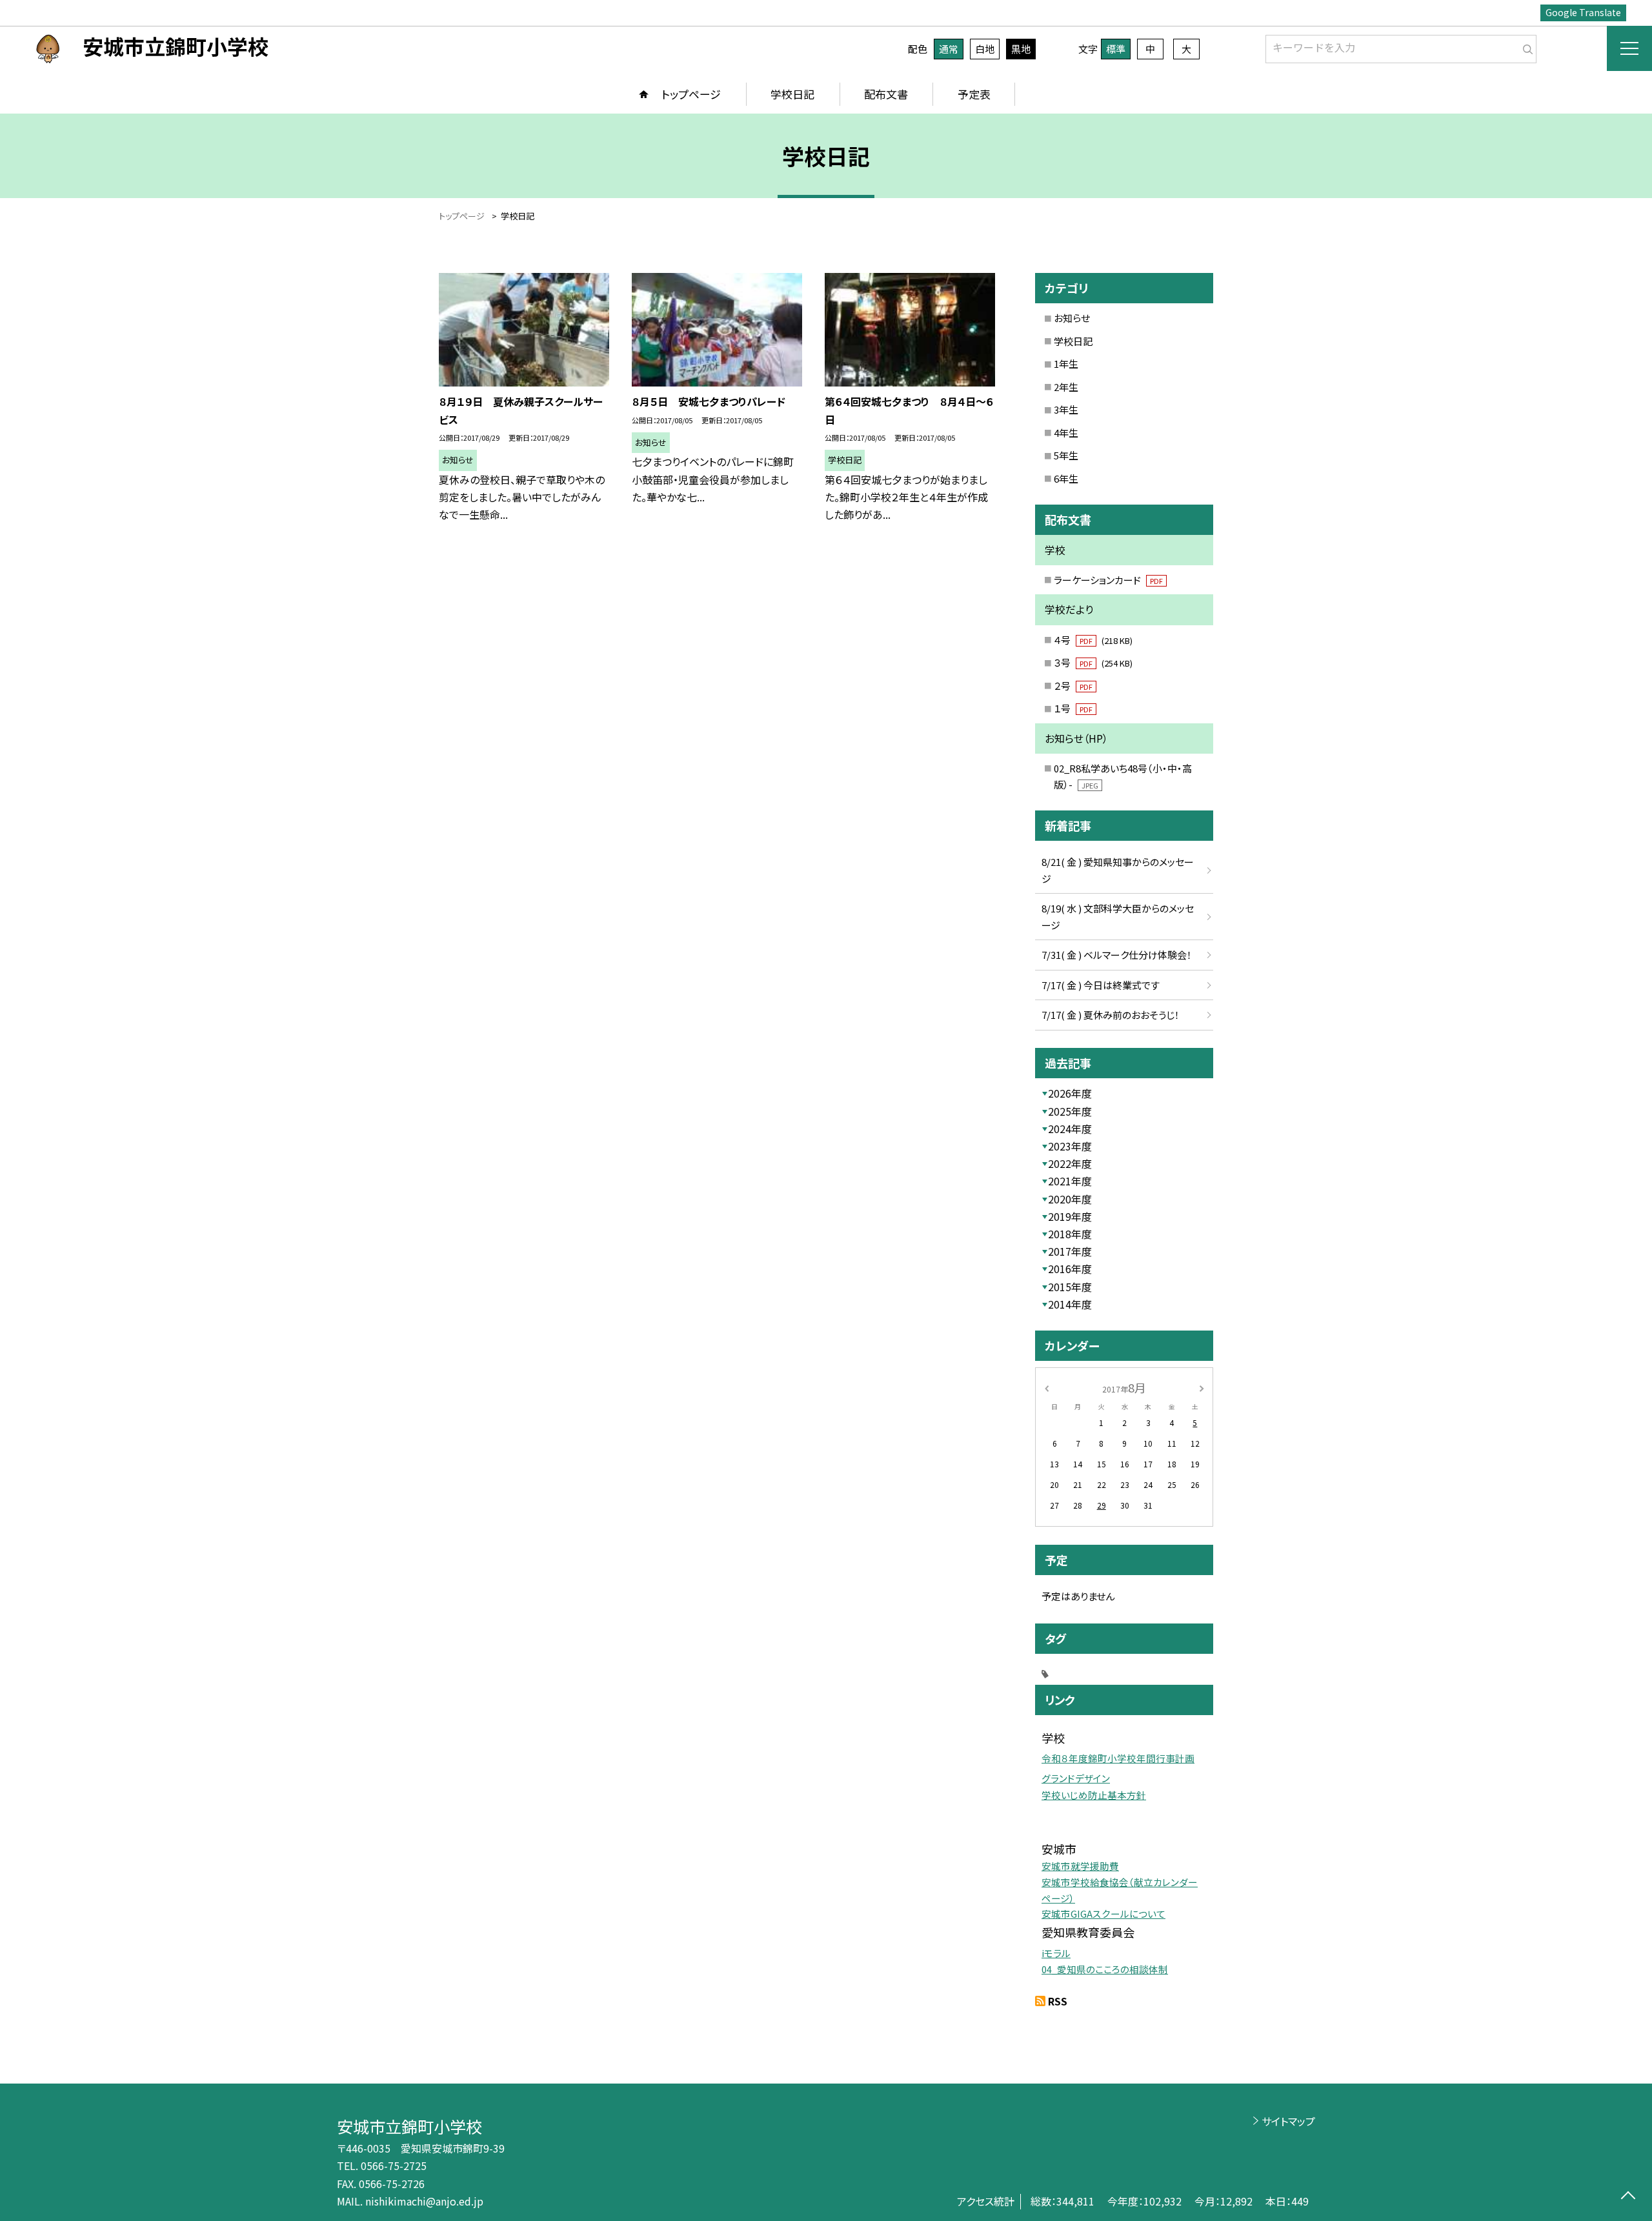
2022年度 (1070, 1163)
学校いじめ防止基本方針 (1094, 1795)
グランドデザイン (1076, 1778)
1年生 (1066, 364)
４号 (1093, 640)
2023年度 (1070, 1146)
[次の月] (1202, 1387)
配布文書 (886, 94)
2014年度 (1070, 1304)
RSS (1058, 2001)
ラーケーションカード (1108, 580)
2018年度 (1070, 1234)
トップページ (691, 94)
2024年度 (1070, 1129)
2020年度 (1070, 1199)
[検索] (1525, 46)
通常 (949, 49)
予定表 (974, 94)
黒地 (1021, 49)
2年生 (1066, 387)
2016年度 (1070, 1269)
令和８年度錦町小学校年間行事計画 (1118, 1758)
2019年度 (1070, 1216)
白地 (985, 49)
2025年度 (1070, 1111)
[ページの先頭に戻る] (1628, 2197)
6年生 (1066, 478)
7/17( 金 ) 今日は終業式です (1101, 985)
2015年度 (1070, 1287)
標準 (1116, 49)
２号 (1073, 686)
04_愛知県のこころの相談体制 (1105, 1969)
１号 (1073, 708)
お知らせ (1072, 318)
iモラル (1056, 1953)
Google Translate (1583, 12)
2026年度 (1070, 1093)
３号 (1093, 662)
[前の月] (1047, 1387)
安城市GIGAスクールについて (1103, 1914)
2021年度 (1070, 1181)
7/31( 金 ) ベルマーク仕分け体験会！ (1117, 955)
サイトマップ (1288, 2121)
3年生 (1066, 409)
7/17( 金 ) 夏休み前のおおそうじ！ (1111, 1015)
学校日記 (792, 94)
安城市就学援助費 (1080, 1866)
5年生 (1066, 455)
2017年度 (1070, 1251)
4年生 (1066, 433)
